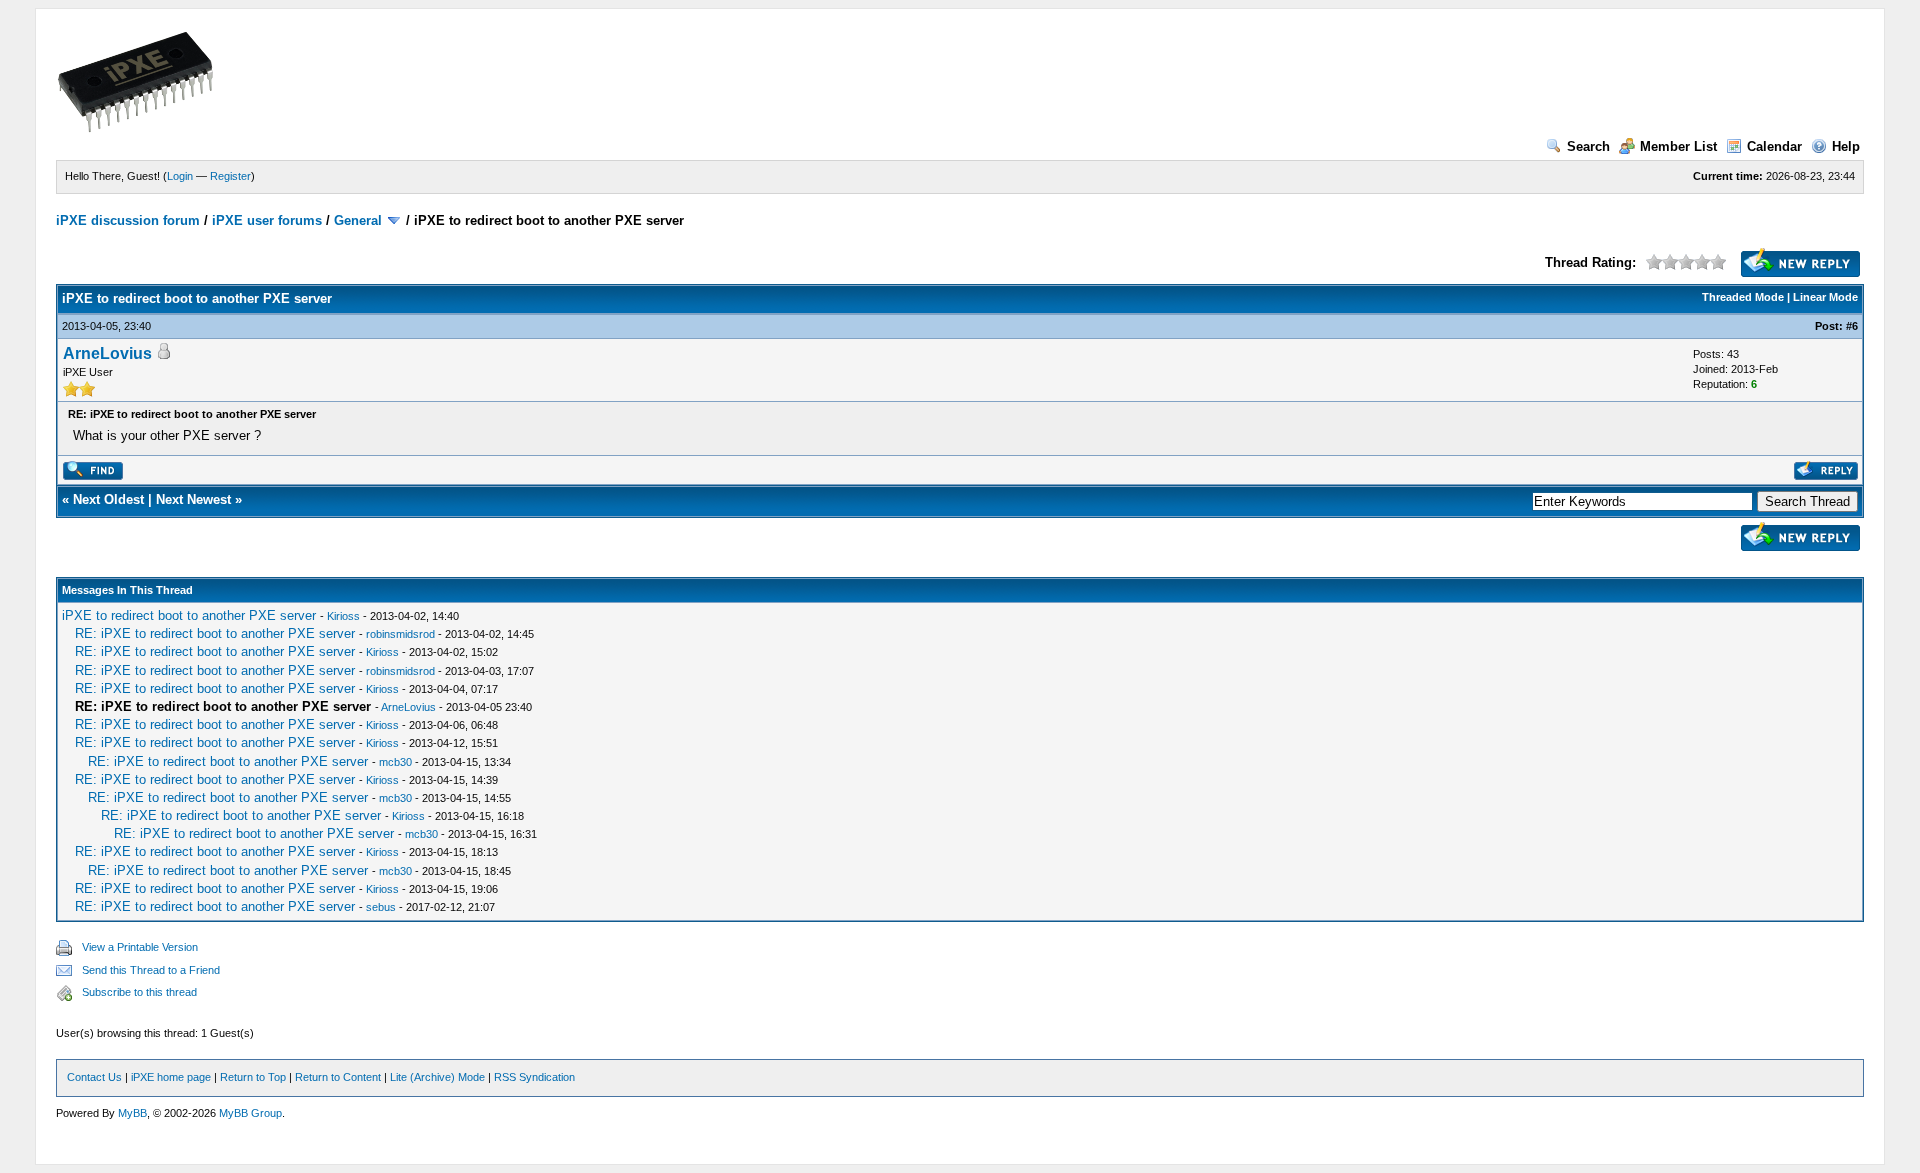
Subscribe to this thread (139, 992)
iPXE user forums (267, 220)
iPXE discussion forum (128, 220)
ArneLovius (107, 353)
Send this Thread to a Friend (151, 970)
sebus (381, 907)
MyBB (132, 1113)
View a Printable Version (140, 947)
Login (180, 176)
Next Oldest (108, 499)
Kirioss (343, 616)
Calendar (1774, 146)
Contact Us (94, 1077)
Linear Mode (1825, 297)
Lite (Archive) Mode (437, 1077)
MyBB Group (250, 1113)
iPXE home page (171, 1077)
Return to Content (338, 1077)
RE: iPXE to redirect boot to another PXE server (215, 633)
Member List (1678, 146)
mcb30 (395, 762)
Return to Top (253, 1077)
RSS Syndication (534, 1077)
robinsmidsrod (400, 634)
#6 (1852, 326)
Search (1588, 146)
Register (230, 176)
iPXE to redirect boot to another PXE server (189, 615)
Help (1846, 146)
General (358, 220)
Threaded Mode (1743, 297)
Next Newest (193, 499)
